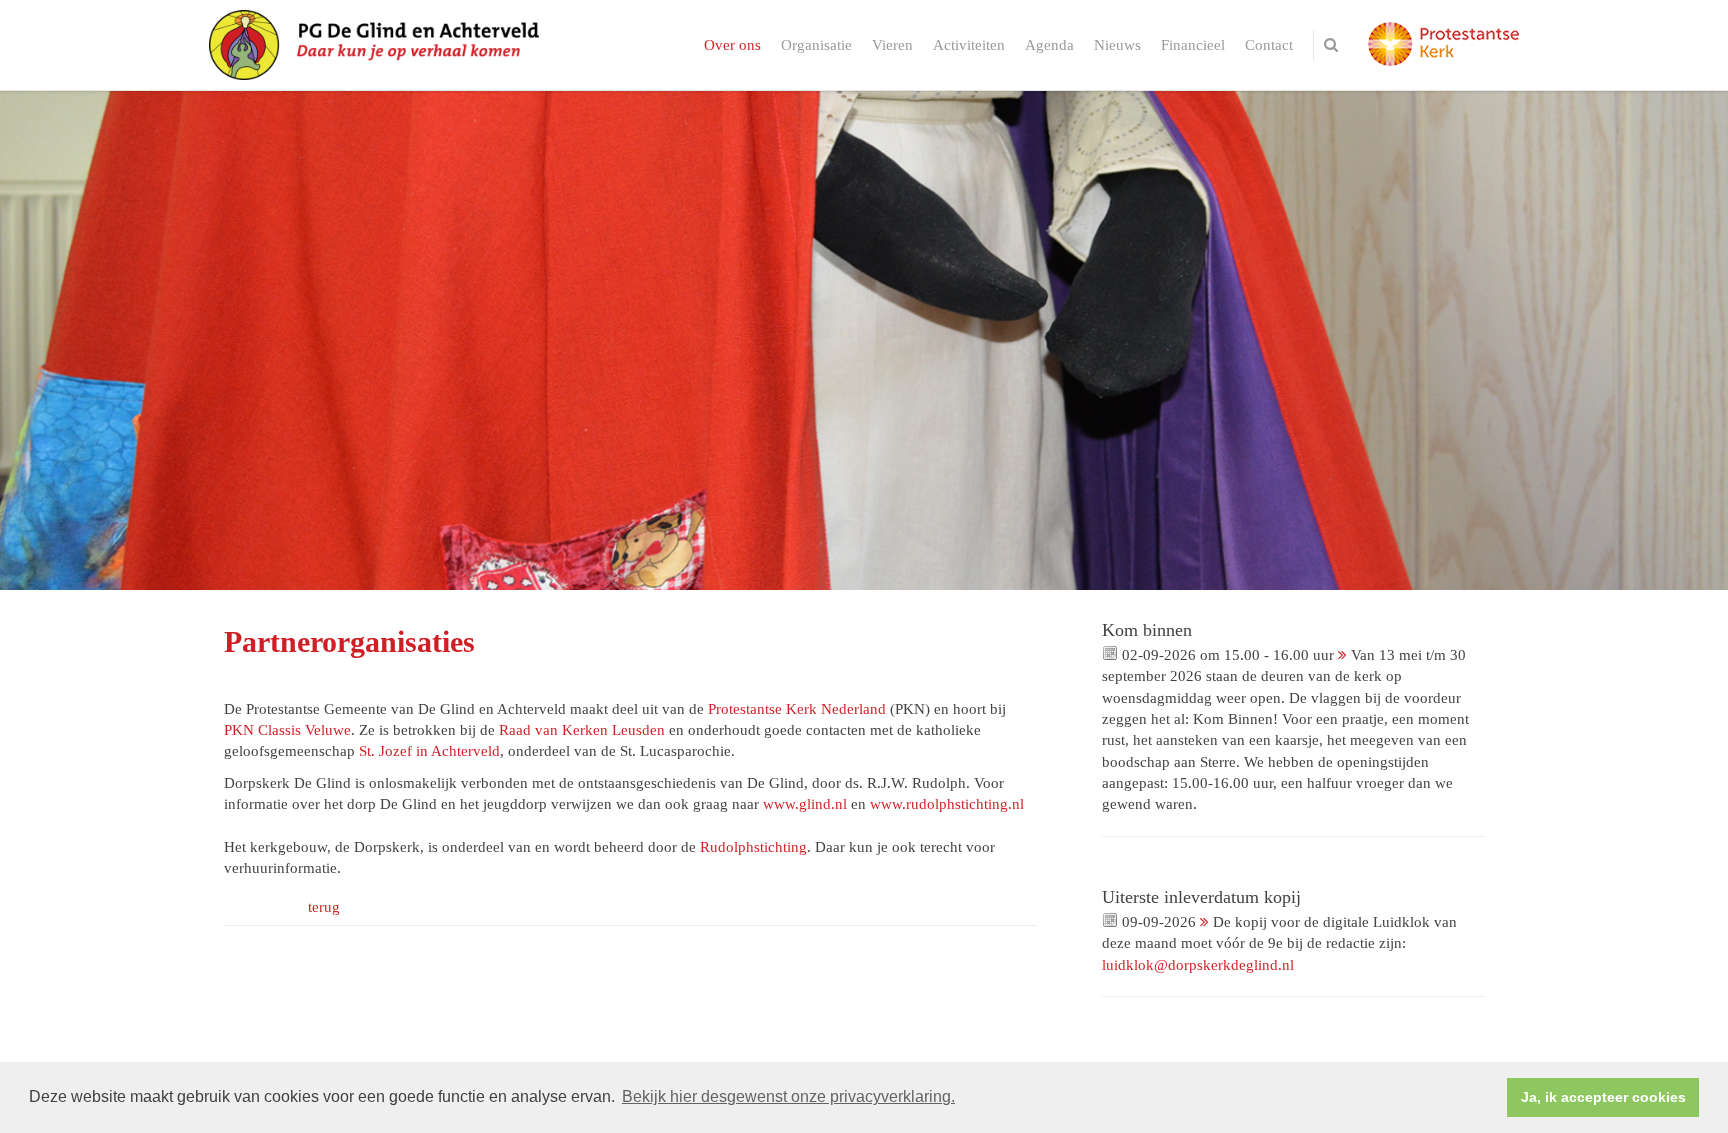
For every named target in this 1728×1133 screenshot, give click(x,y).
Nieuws (1117, 45)
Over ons (732, 45)
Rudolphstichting (753, 847)
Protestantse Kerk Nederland (797, 709)
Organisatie (816, 45)
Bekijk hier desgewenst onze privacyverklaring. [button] (788, 1096)
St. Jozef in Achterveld (429, 751)
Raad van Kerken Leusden (582, 730)
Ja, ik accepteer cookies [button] (1603, 1097)
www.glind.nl (805, 804)
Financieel (1193, 45)
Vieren (892, 45)
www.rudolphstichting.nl (947, 804)
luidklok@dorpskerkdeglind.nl (1198, 965)
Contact (1269, 45)
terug (324, 907)
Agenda (1049, 45)
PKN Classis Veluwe (287, 730)
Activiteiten (969, 45)
